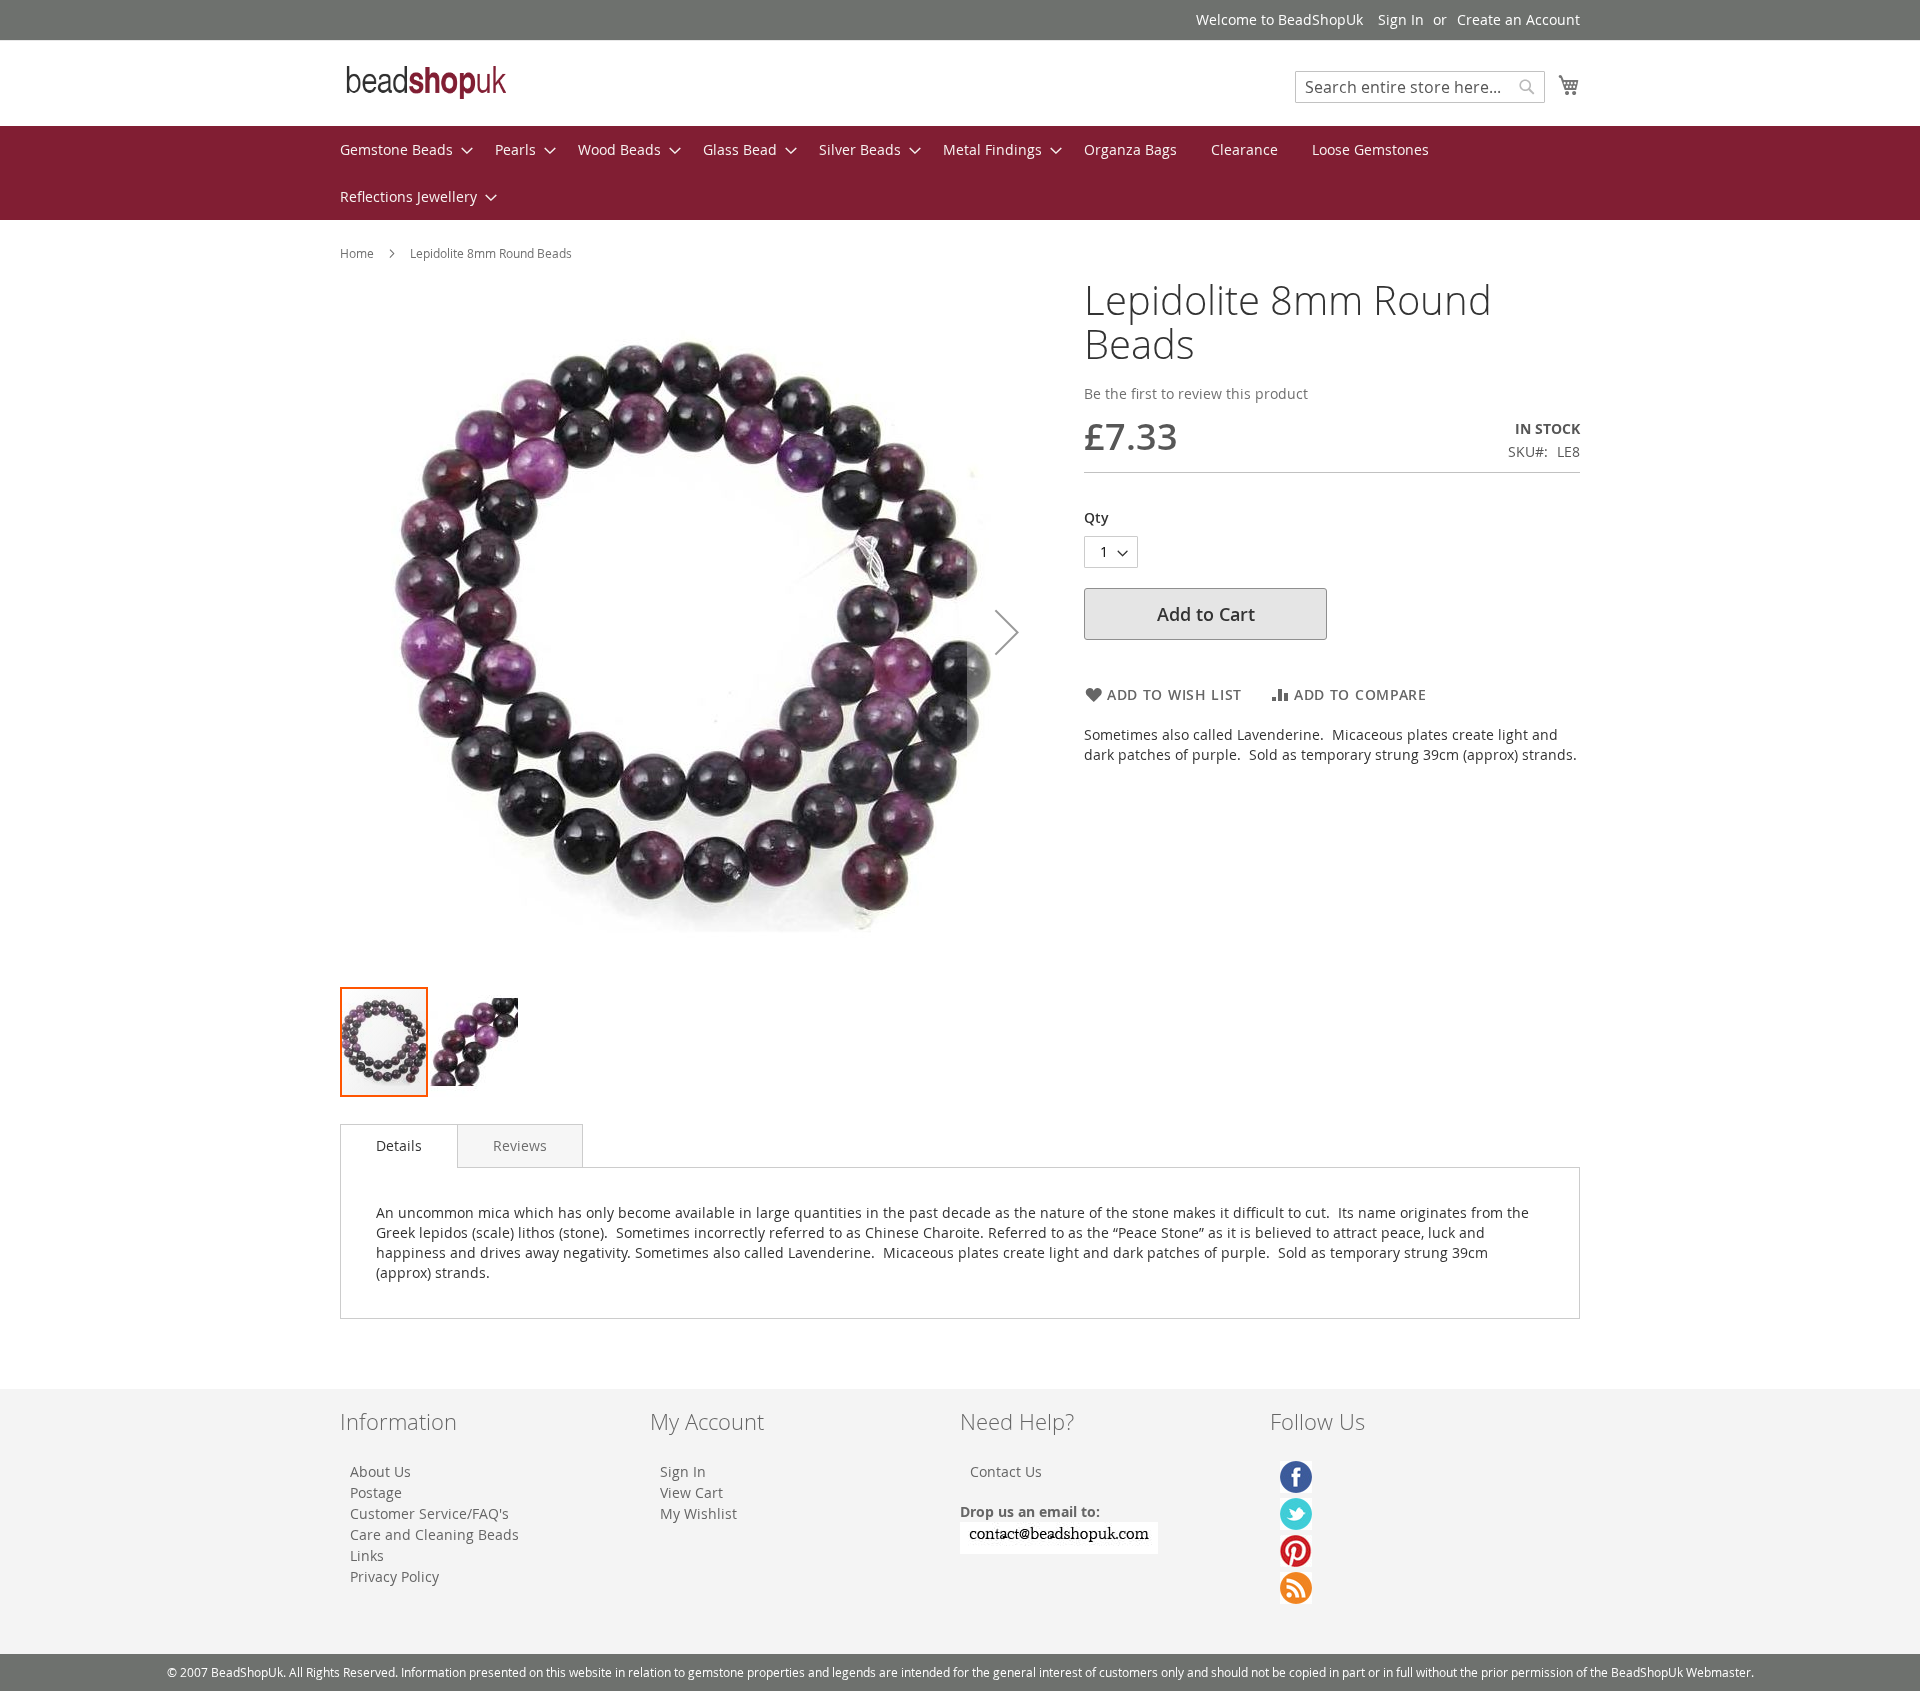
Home (357, 253)
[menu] (960, 173)
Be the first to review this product (1196, 393)
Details (399, 1145)
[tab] (399, 1146)
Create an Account (1518, 19)
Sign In (1401, 19)
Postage (376, 1492)
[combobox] (1420, 87)
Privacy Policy (394, 1576)
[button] (1007, 631)
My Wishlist (698, 1513)
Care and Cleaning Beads (434, 1534)
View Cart (691, 1492)
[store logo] (425, 82)
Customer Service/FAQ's (429, 1513)
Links (367, 1555)
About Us (380, 1471)
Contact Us (1006, 1471)
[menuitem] (400, 149)
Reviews (520, 1145)
